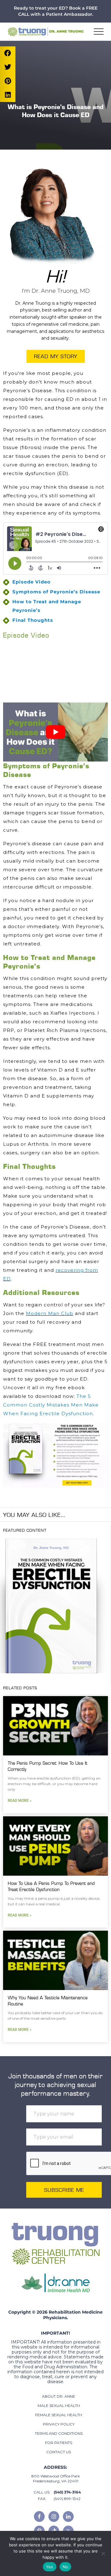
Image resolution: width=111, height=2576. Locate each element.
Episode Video (31, 582)
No (66, 2567)
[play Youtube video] (55, 732)
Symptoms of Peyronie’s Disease (56, 592)
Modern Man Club (50, 1313)
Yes (50, 2567)
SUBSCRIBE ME (64, 2190)
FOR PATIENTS (59, 2443)
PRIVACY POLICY (59, 2424)
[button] (99, 32)
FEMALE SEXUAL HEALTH (59, 2415)
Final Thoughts (33, 620)
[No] (103, 2553)
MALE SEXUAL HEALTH (59, 2406)
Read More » (20, 1801)
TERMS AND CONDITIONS (59, 2433)
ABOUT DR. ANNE (59, 2396)
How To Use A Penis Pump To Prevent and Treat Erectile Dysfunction (51, 1886)
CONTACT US (59, 2452)
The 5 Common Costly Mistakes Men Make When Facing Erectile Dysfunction (51, 1405)
